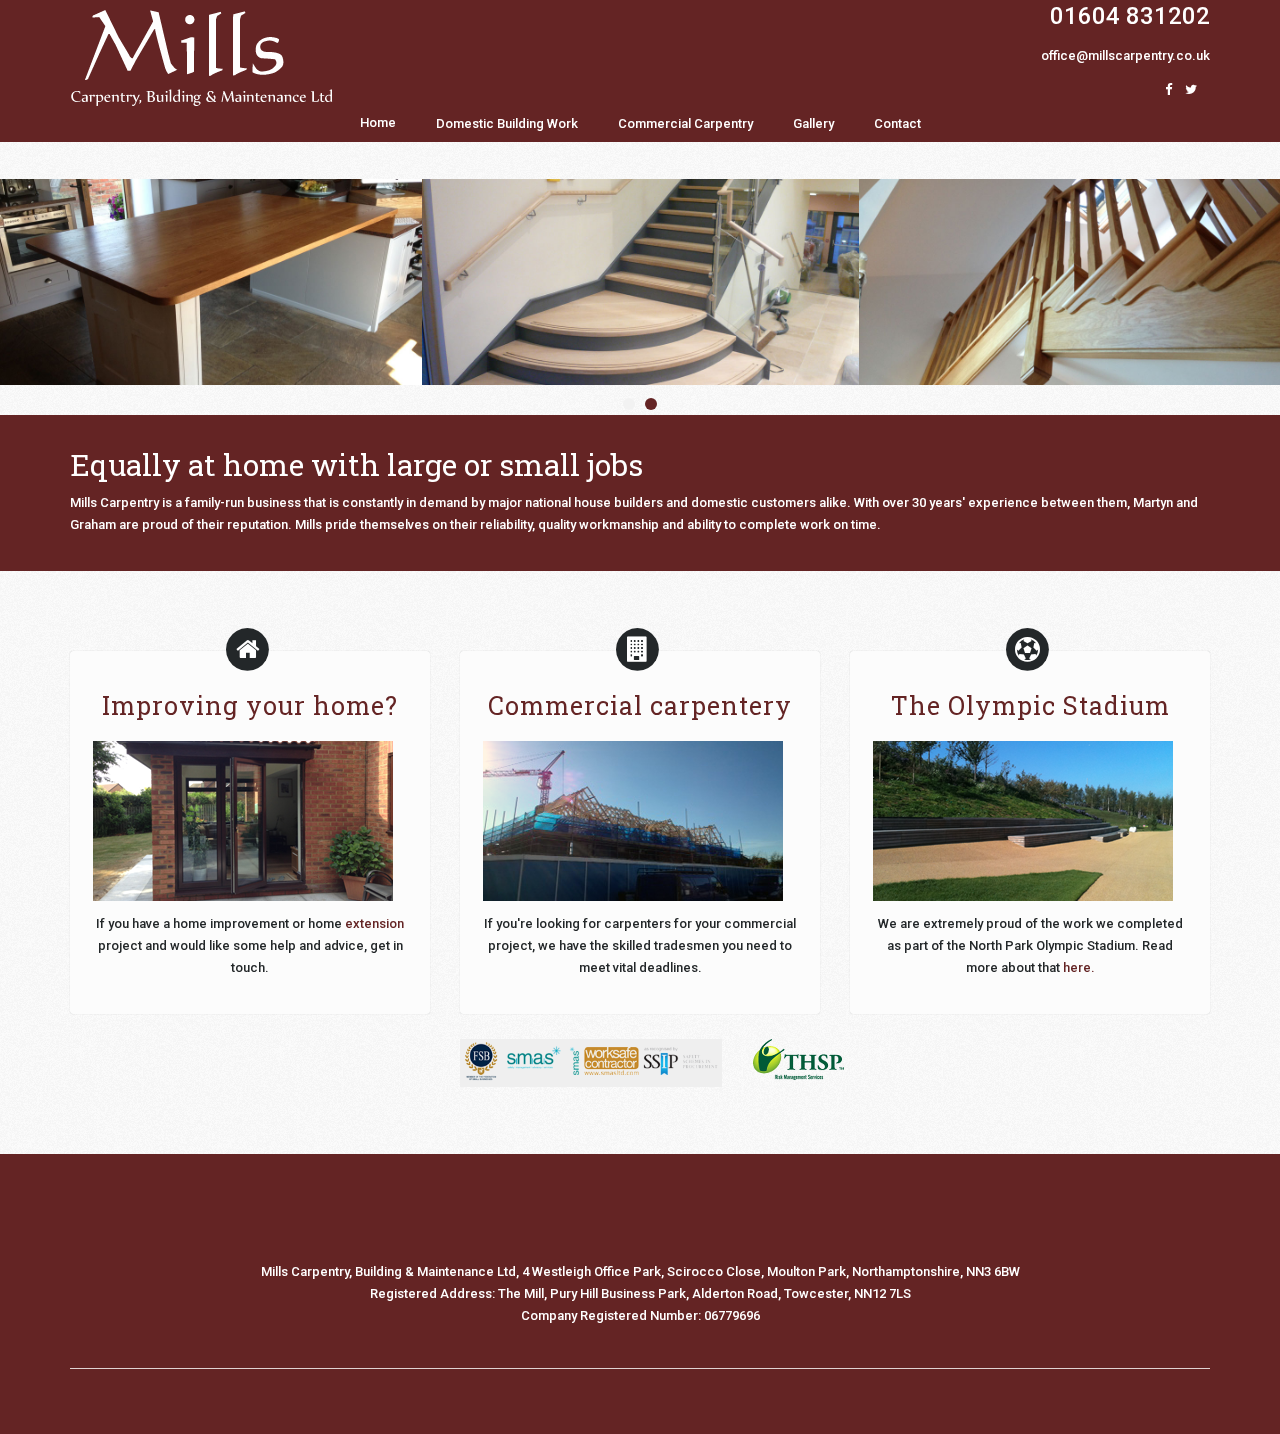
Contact (897, 123)
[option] (640, 282)
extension (374, 923)
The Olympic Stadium (1030, 705)
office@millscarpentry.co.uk (1125, 55)
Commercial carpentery (640, 705)
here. (1079, 967)
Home (378, 122)
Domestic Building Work (507, 123)
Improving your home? (250, 705)
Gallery (813, 123)
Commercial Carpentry (685, 123)
